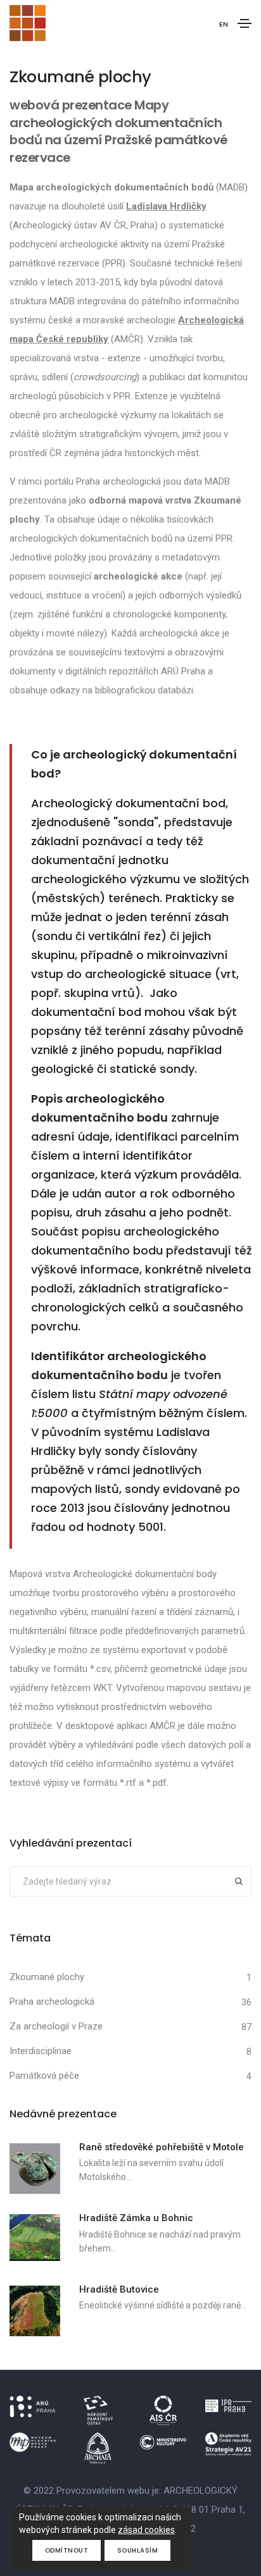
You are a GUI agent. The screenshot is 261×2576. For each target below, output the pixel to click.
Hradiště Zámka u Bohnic (136, 2218)
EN (224, 24)
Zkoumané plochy (47, 1977)
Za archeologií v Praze (56, 2026)
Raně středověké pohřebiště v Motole (162, 2147)
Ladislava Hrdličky (166, 206)
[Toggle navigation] (245, 23)
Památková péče (44, 2076)
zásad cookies (146, 2530)
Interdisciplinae (41, 2051)
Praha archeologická (52, 2002)
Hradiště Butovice (119, 2289)
